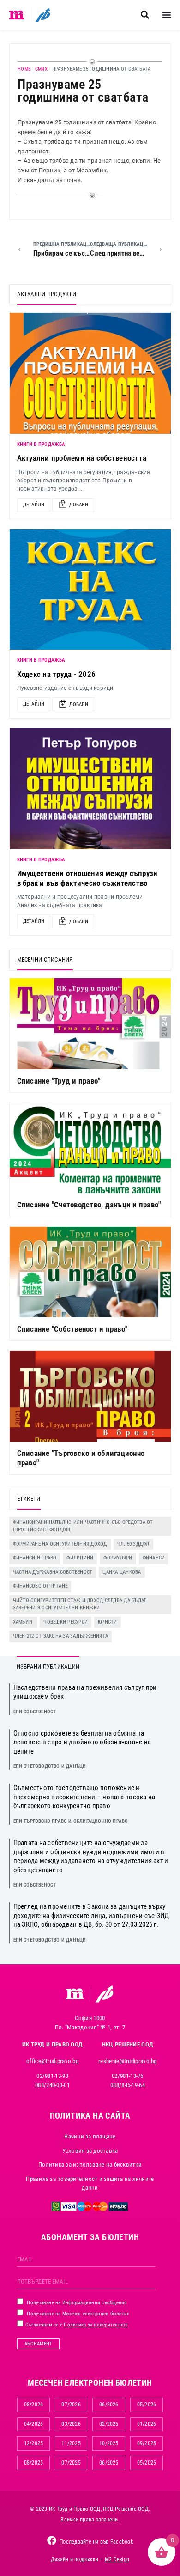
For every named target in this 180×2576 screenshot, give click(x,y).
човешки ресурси (66, 1622)
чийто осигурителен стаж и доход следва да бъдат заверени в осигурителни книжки (80, 1604)
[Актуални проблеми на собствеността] (90, 373)
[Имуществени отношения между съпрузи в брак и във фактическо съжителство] (90, 789)
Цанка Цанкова (122, 1572)
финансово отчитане (40, 1586)
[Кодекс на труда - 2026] (90, 590)
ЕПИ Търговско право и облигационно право (71, 1821)
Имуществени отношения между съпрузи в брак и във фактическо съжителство (87, 878)
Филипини (80, 1558)
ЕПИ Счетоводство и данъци (50, 1766)
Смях (41, 69)
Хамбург (23, 1622)
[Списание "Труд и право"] (90, 1023)
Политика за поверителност (96, 2325)
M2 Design (117, 2559)
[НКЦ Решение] (104, 1994)
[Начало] (17, 15)
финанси (154, 1558)
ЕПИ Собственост (35, 1712)
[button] (145, 15)
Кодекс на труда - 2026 (57, 674)
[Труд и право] (75, 1994)
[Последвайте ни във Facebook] (52, 2540)
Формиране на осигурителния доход (60, 1544)
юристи (108, 1622)
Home (24, 69)
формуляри (118, 1558)
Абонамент (38, 2344)
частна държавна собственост (53, 1572)
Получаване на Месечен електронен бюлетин (78, 2314)
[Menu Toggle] (167, 15)
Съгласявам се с (76, 2325)
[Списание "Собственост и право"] (90, 1272)
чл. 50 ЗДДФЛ (133, 1544)
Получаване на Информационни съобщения (76, 2303)
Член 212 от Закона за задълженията (61, 1636)
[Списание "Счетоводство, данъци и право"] (90, 1148)
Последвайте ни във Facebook (96, 2542)
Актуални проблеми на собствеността (82, 458)
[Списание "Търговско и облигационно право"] (90, 1396)
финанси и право (35, 1558)
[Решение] (43, 15)
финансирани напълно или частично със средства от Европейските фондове (83, 1526)
